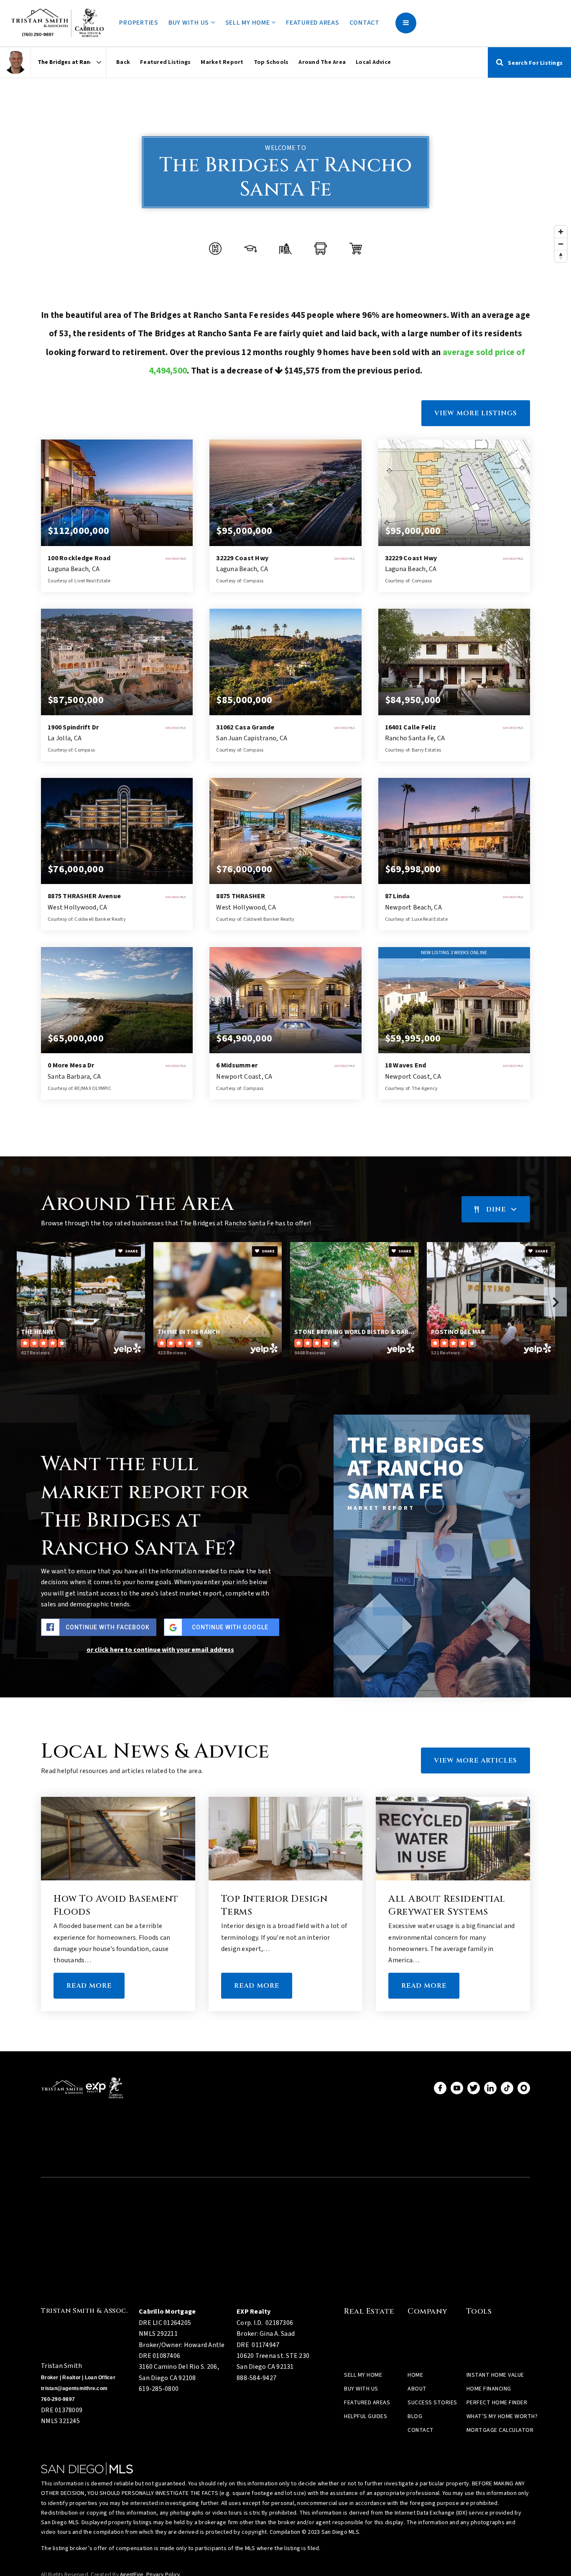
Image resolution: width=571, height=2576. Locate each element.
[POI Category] (215, 249)
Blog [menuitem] (415, 2416)
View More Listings (476, 413)
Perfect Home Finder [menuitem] (497, 2403)
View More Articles (475, 1761)
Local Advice (373, 62)
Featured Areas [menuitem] (313, 23)
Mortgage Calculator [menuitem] (500, 2430)
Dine (496, 1209)
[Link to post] (118, 1839)
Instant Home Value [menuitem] (495, 2375)
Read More (89, 1986)
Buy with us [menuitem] (190, 23)
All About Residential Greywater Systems (447, 1905)
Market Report (222, 62)
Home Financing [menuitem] (489, 2389)
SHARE (131, 1251)
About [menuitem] (417, 2389)
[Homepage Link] (61, 23)
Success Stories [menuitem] (432, 2403)
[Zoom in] (561, 232)
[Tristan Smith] (15, 62)
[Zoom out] (561, 244)
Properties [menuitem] (139, 23)
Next (555, 1302)
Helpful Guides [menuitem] (366, 2416)
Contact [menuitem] (365, 23)
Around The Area (322, 62)
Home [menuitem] (415, 2375)
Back (123, 62)
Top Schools (271, 62)
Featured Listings (165, 62)
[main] (285, 1049)
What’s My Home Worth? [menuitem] (502, 2416)
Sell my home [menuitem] (249, 23)
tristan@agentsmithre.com (74, 2388)
